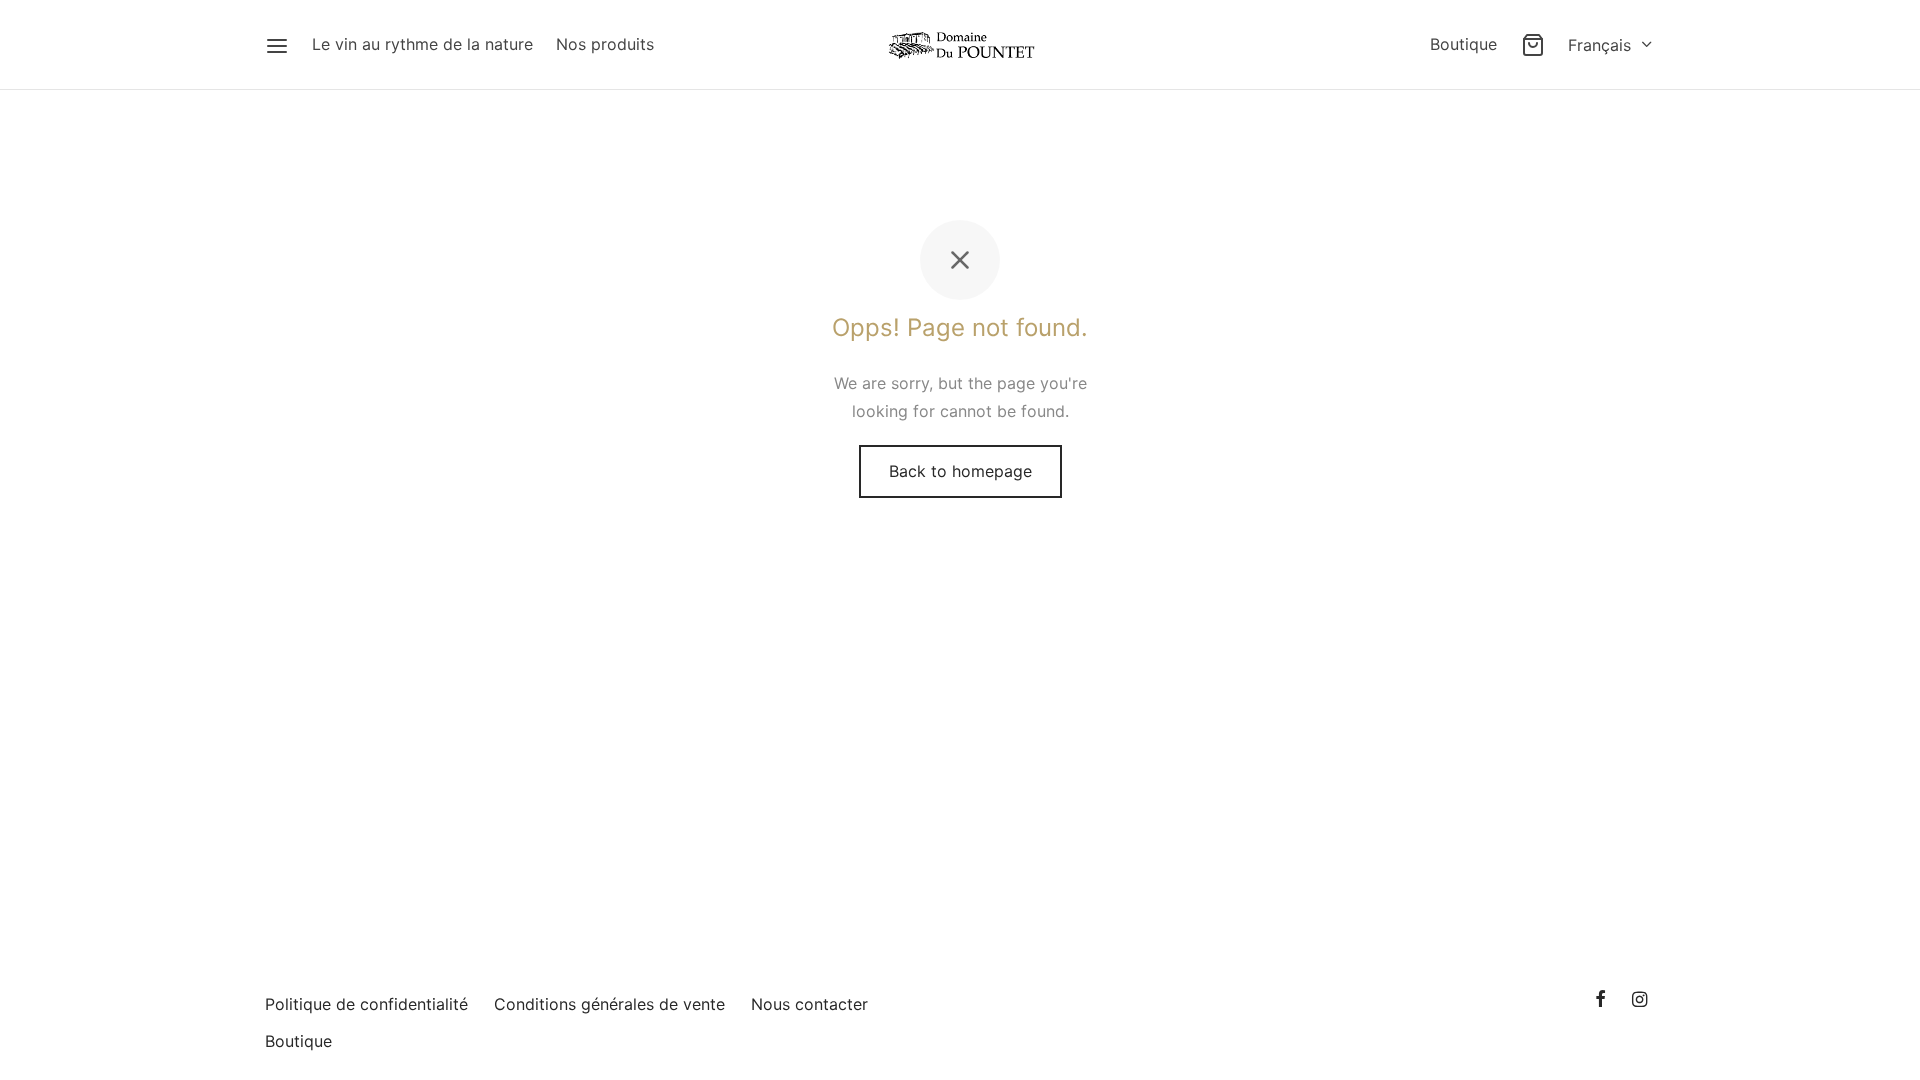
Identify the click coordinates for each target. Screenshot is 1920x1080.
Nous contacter (809, 1004)
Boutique (1463, 44)
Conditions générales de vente (609, 1004)
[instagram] (1639, 1000)
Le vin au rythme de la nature (422, 44)
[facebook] (1600, 1000)
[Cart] (1533, 45)
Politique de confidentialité (366, 1004)
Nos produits (605, 44)
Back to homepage (960, 471)
